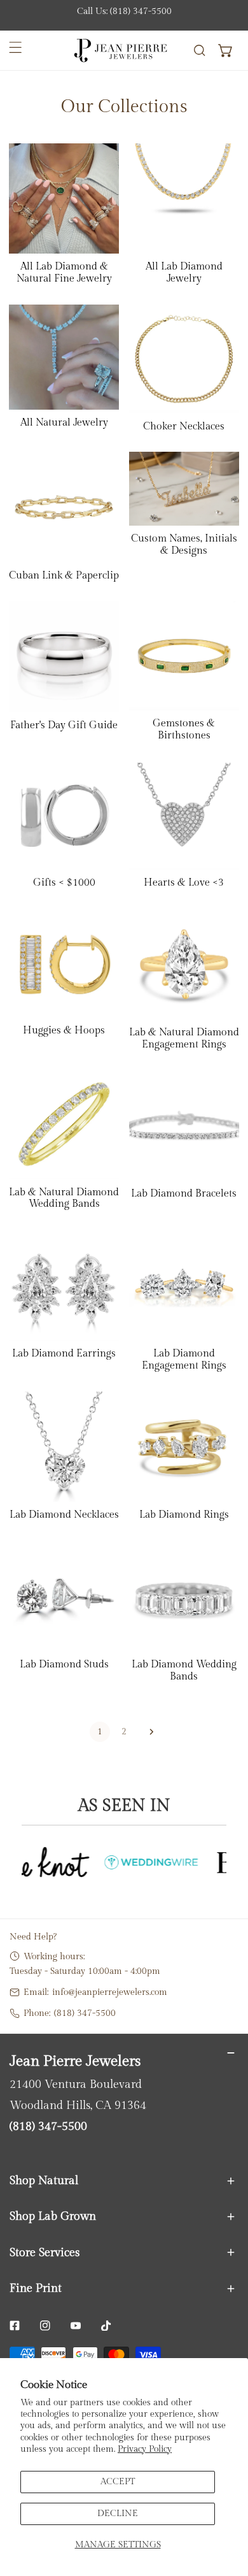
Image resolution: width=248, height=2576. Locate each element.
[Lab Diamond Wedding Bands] (184, 1596)
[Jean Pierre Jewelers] (121, 51)
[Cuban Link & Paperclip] (64, 507)
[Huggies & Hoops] (64, 963)
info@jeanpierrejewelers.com (110, 1992)
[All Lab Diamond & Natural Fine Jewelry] (64, 198)
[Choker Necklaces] (184, 359)
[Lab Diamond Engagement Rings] (184, 1285)
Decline (118, 2513)
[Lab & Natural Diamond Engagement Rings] (184, 964)
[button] (226, 51)
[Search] (199, 51)
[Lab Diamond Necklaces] (64, 1447)
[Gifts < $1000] (64, 816)
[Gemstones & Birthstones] (184, 656)
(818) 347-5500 (85, 2013)
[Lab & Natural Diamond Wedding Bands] (64, 1124)
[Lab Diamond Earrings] (64, 1285)
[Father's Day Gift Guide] (64, 657)
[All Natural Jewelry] (64, 357)
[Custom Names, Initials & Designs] (184, 489)
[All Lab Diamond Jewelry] (184, 198)
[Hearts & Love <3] (184, 816)
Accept (118, 2481)
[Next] (148, 1732)
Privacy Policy (145, 2449)
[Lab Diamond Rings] (184, 1447)
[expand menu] (16, 47)
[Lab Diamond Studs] (64, 1596)
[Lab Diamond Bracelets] (184, 1125)
